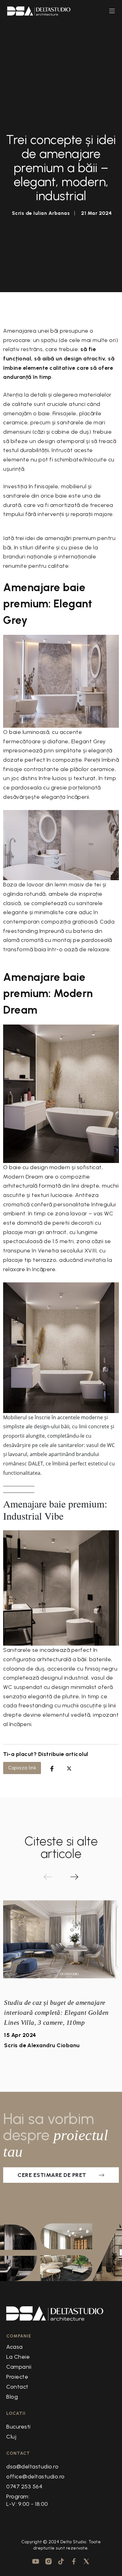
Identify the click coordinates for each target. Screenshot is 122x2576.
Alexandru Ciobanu (53, 2045)
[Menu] (112, 11)
